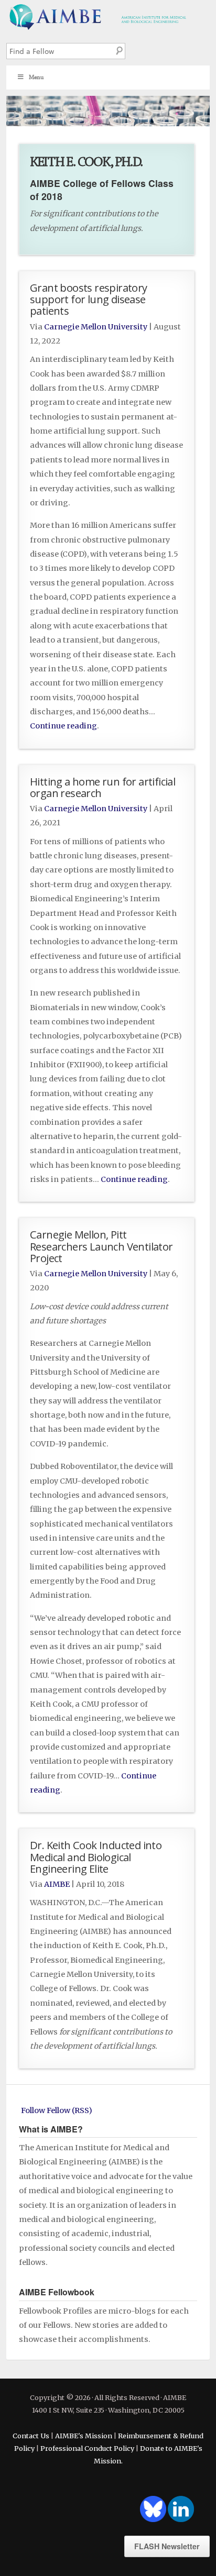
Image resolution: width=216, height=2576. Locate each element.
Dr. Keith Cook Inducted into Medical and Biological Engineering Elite (96, 1856)
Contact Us (31, 2436)
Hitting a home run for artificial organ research (102, 787)
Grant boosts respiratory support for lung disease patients (89, 299)
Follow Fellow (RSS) (57, 2110)
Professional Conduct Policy (87, 2448)
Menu (36, 77)
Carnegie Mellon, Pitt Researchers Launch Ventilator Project (101, 1246)
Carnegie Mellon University (96, 327)
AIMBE (108, 16)
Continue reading (63, 726)
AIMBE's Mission (84, 2436)
